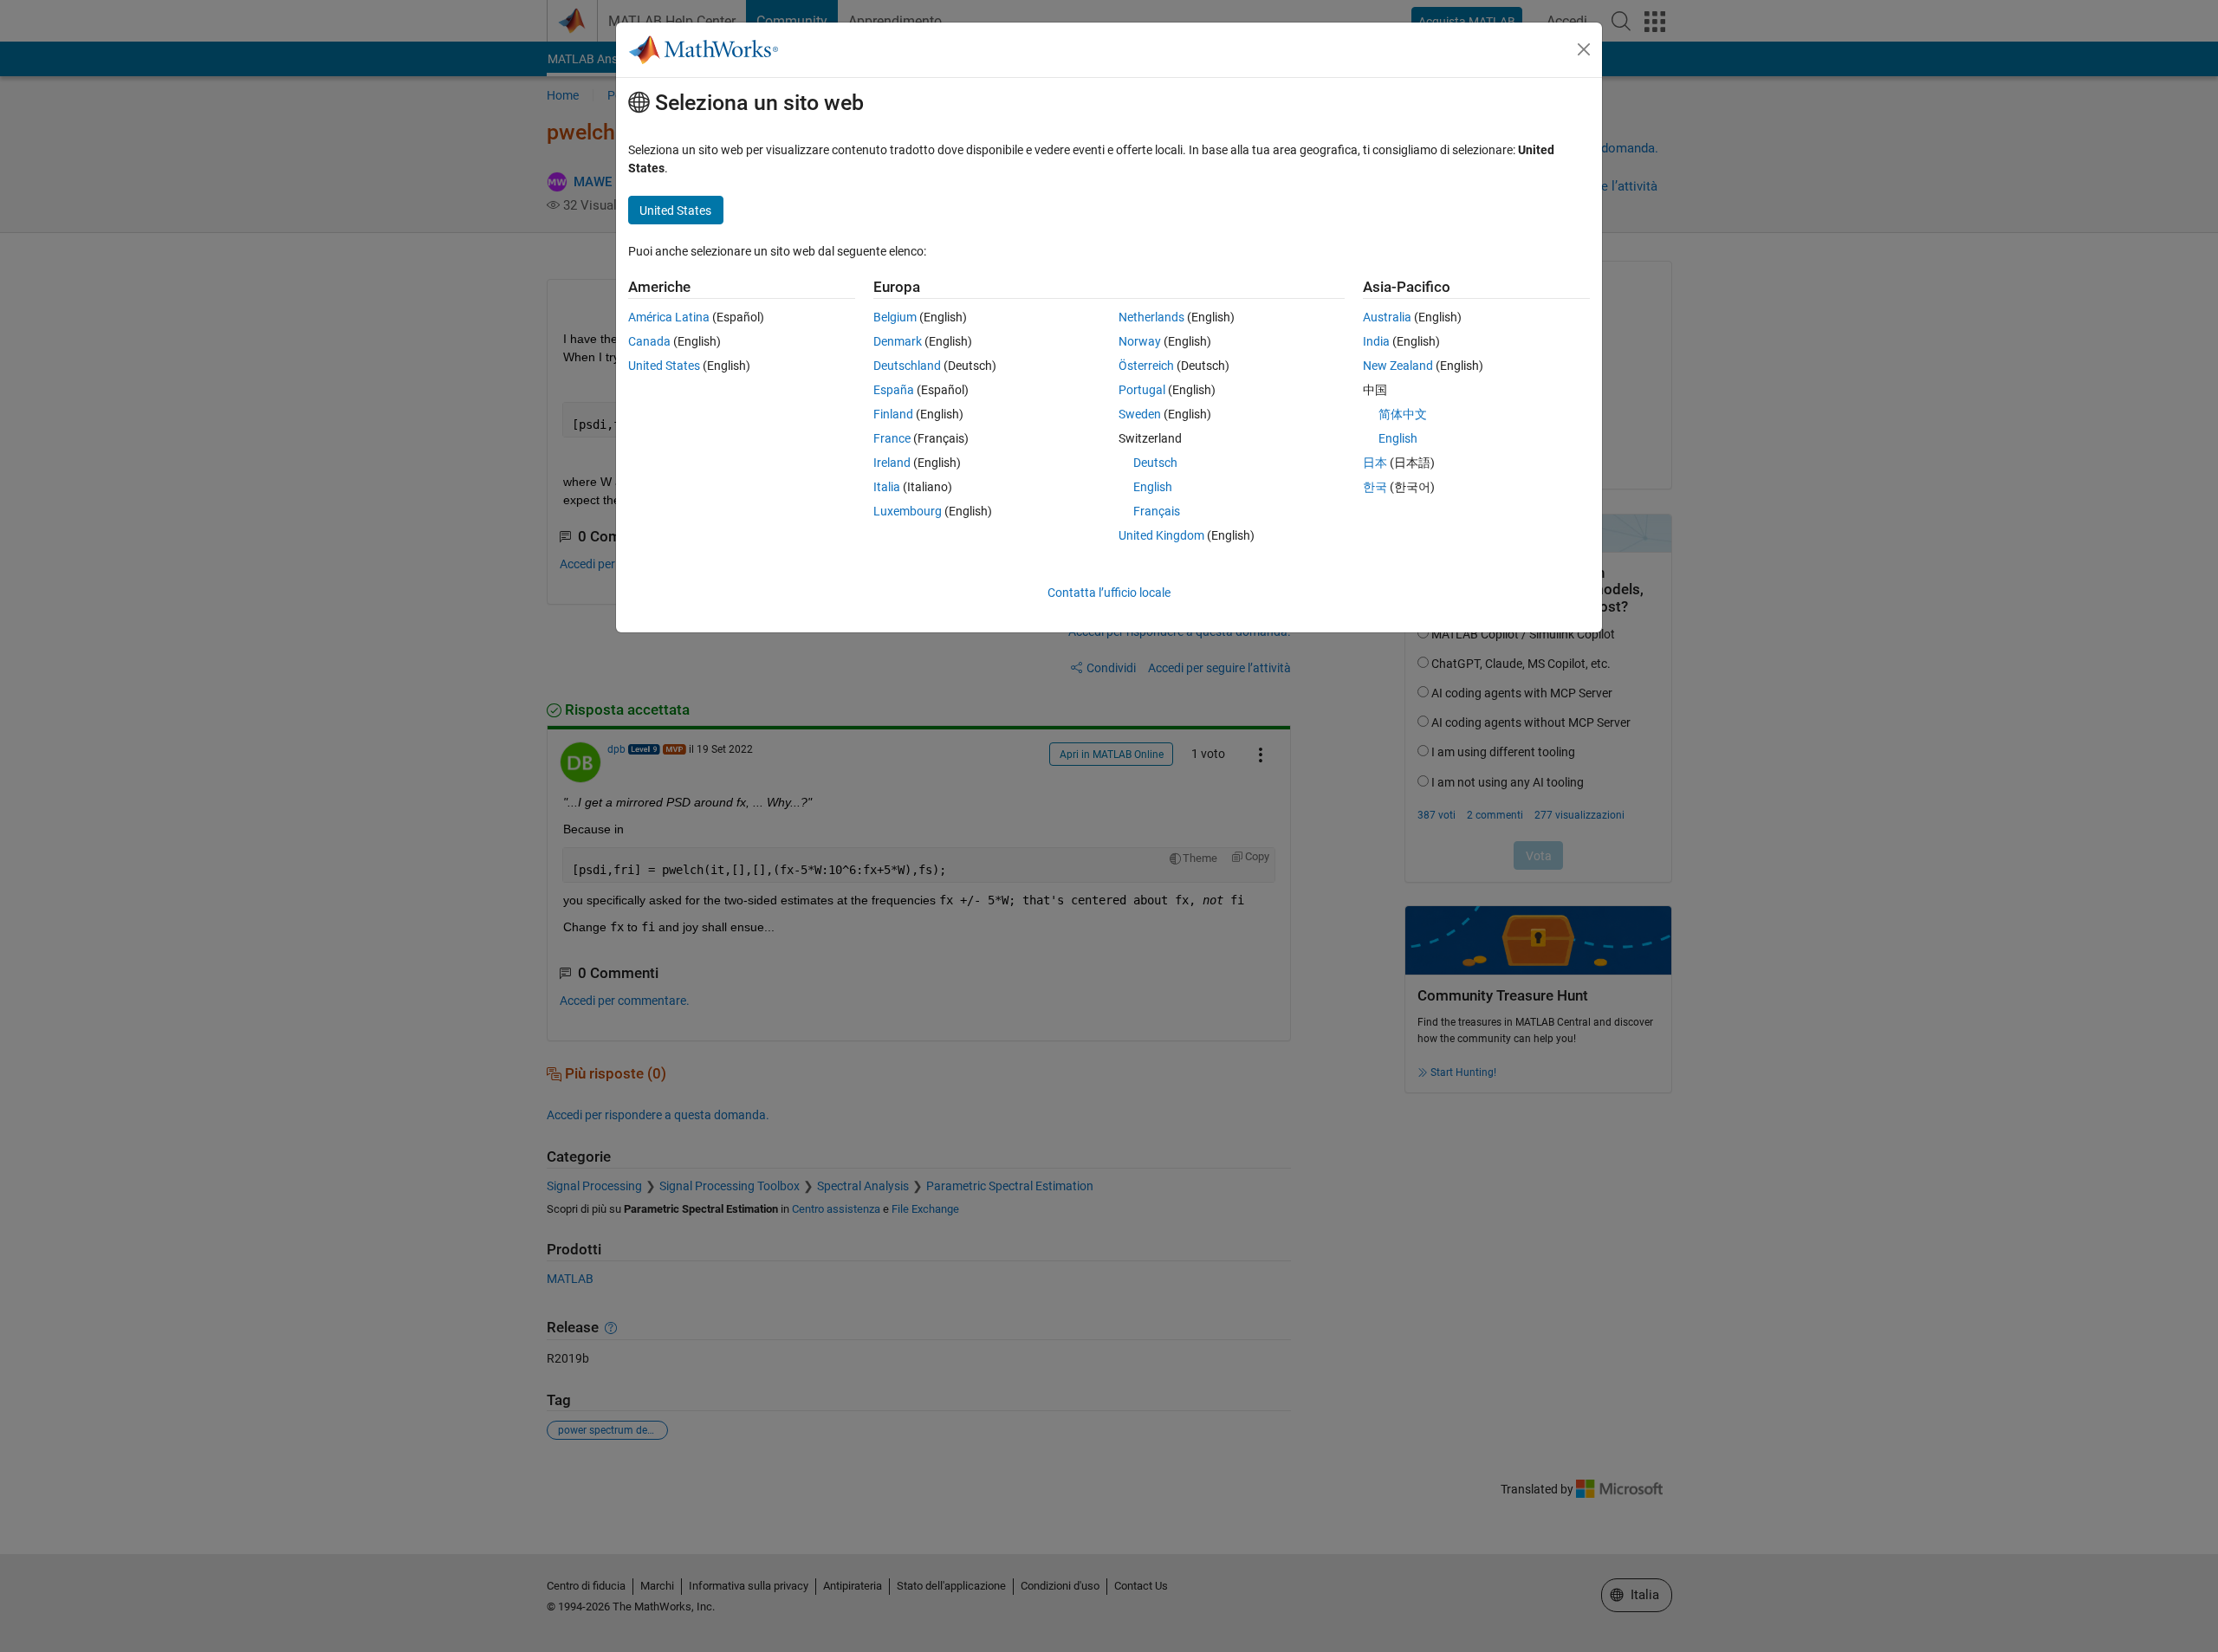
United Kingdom (1161, 535)
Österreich (1146, 366)
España (894, 390)
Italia (887, 487)
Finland (893, 414)
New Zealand (1398, 366)
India (1376, 341)
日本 (1375, 463)
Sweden (1140, 414)
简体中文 (1403, 414)
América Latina (669, 317)
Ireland (892, 463)
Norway (1140, 341)
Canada (649, 341)
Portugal (1142, 390)
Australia (1387, 317)
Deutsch (1155, 463)
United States (664, 366)
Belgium (895, 317)
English (1153, 487)
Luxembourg (908, 511)
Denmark (898, 341)
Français (1157, 511)
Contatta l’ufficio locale (1109, 593)
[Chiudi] (1584, 49)
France (892, 438)
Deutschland (907, 366)
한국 (1375, 487)
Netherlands (1151, 317)
